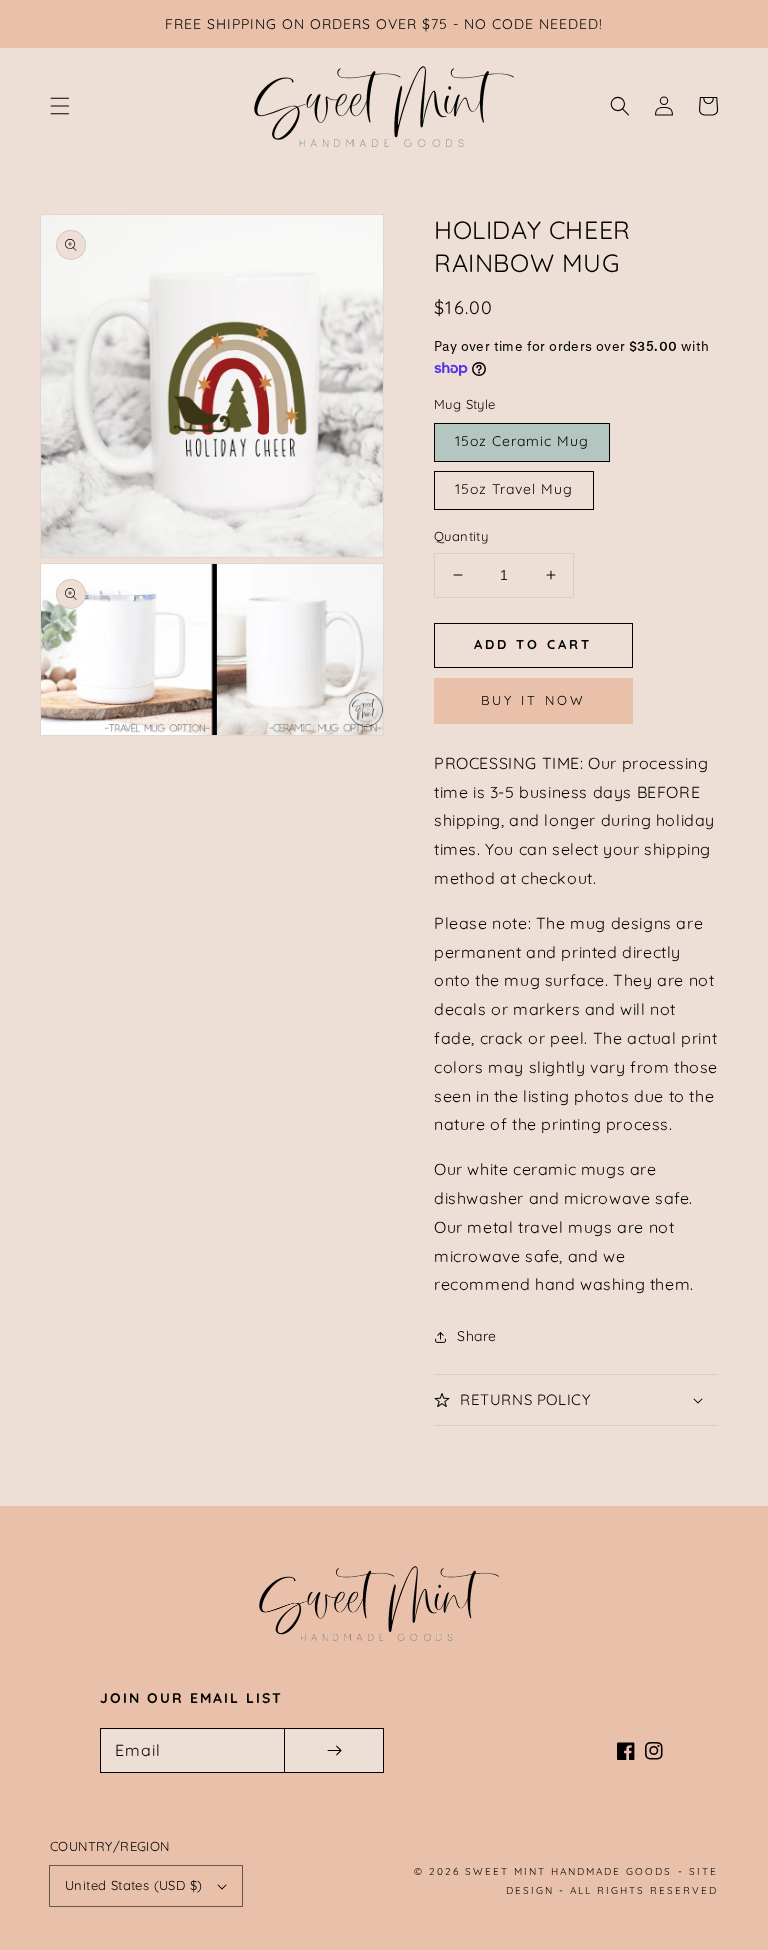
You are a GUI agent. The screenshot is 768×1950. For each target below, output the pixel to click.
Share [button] (477, 1336)
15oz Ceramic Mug (522, 441)
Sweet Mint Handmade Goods (568, 1871)
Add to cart (533, 644)
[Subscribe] (334, 1750)
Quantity (461, 536)
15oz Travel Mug (514, 489)
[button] (60, 106)
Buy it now (533, 700)
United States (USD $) (133, 1885)
